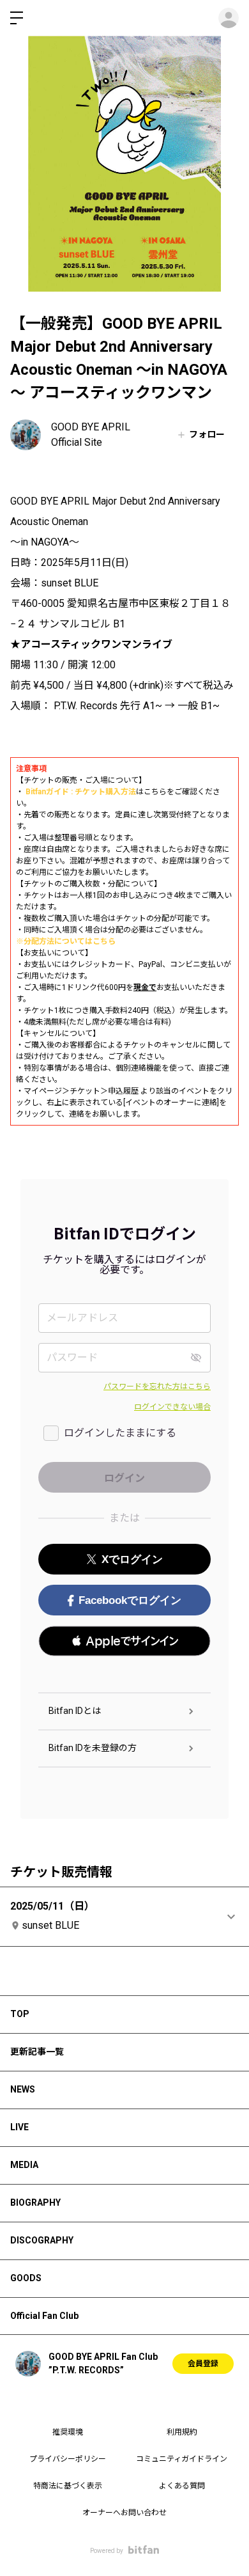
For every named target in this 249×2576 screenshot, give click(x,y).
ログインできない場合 (172, 1407)
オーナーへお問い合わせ (124, 2513)
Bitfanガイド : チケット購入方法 (81, 792)
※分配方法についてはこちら (66, 941)
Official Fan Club (44, 2316)
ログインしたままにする (120, 1433)
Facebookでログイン (130, 1600)
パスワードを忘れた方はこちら (157, 1386)
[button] (124, 1641)
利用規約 (182, 2432)
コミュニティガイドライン (182, 2459)
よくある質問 (182, 2486)
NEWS (23, 2089)
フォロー (207, 434)
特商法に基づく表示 (68, 2486)
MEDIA (24, 2165)
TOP (20, 2014)
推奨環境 (68, 2432)
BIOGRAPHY (35, 2203)
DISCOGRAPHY (42, 2240)
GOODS (26, 2278)
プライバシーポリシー (68, 2459)
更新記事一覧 (37, 2052)
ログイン (229, 18)
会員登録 (203, 2364)
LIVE (19, 2127)
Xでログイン (132, 1559)
